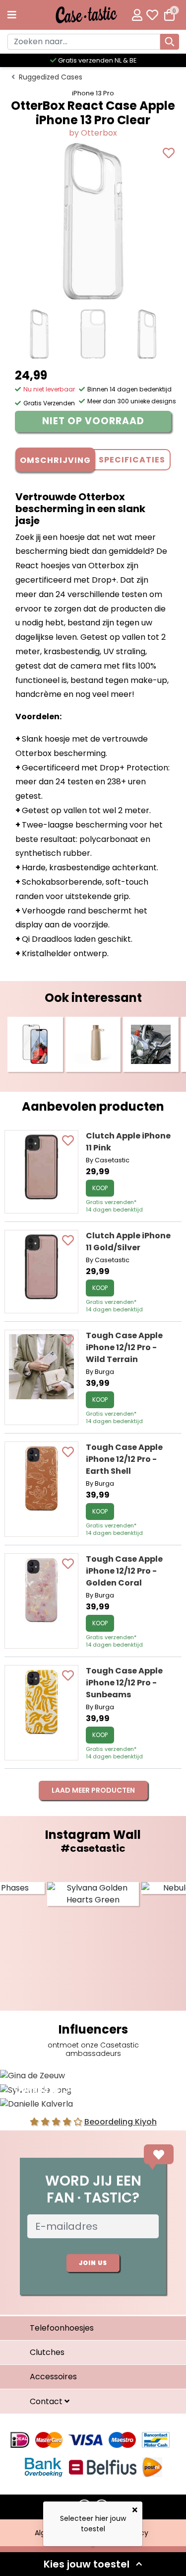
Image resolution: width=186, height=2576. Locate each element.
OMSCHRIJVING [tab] (55, 460)
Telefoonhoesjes (62, 2328)
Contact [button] (47, 2401)
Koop (100, 1188)
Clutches (47, 2352)
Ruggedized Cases (51, 77)
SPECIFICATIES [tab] (132, 460)
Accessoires (53, 2377)
